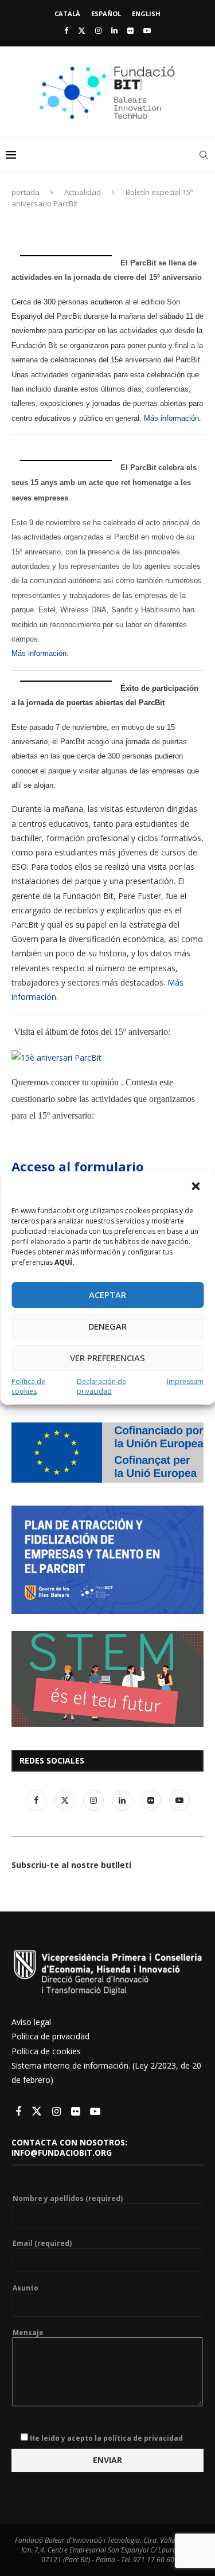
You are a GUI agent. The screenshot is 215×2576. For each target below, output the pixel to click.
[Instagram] (98, 30)
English (146, 13)
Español (106, 13)
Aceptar (107, 1295)
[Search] (204, 155)
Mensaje (28, 2333)
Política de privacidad (50, 2036)
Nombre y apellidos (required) (68, 2199)
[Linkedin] (114, 30)
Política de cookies (28, 1386)
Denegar (107, 1326)
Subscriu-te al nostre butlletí (71, 1865)
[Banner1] (107, 1453)
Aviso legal (31, 2022)
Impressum (185, 1381)
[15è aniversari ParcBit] (56, 1058)
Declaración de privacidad (101, 1386)
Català (67, 13)
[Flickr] (130, 30)
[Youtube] (147, 30)
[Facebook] (66, 30)
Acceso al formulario (77, 1166)
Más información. (173, 418)
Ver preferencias (107, 1358)
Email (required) (42, 2243)
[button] (197, 1187)
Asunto (26, 2288)
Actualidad (83, 192)
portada (26, 192)
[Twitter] (82, 30)
